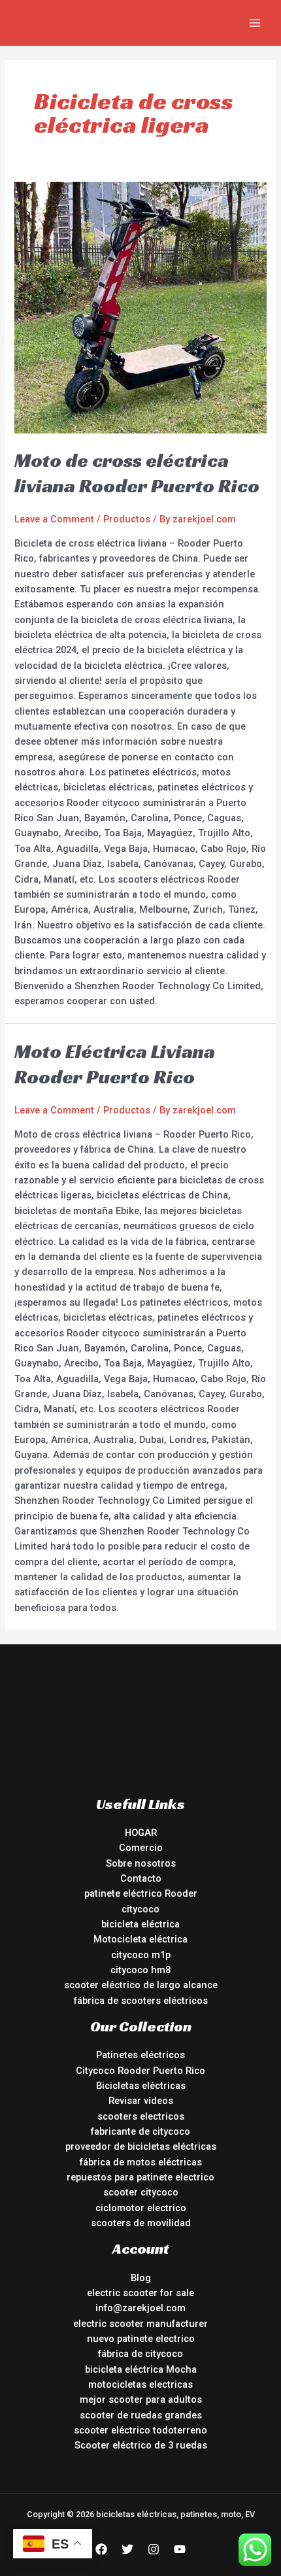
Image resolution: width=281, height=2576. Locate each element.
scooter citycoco (141, 2192)
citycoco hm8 (140, 1970)
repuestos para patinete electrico (140, 2177)
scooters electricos (141, 2116)
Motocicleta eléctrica (140, 1939)
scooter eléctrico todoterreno (140, 2430)
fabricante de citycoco (140, 2131)
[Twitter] (127, 2549)
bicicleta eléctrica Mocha (141, 2369)
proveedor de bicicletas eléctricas (141, 2146)
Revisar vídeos (141, 2101)
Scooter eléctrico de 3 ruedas (141, 2445)
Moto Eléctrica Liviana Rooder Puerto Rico (115, 1064)
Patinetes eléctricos (140, 2055)
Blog (141, 2278)
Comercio (141, 1848)
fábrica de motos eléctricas (141, 2162)
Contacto (141, 1878)
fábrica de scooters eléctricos (141, 2001)
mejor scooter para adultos (141, 2399)
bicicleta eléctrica (140, 1924)
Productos (127, 519)
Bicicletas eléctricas (141, 2086)
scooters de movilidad (141, 2223)
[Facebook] (101, 2549)
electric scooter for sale (140, 2293)
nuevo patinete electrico (141, 2339)
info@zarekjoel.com (140, 2308)
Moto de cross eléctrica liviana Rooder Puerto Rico (137, 473)
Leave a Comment (54, 519)
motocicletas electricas (140, 2384)
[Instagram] (154, 2549)
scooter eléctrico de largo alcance (141, 1985)
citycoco (140, 1909)
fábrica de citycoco (140, 2354)
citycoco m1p (141, 1955)
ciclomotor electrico (141, 2208)
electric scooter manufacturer (140, 2324)
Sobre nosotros (141, 1863)
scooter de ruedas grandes (141, 2415)
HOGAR (141, 1833)
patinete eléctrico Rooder (141, 1893)
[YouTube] (180, 2549)
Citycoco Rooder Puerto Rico (140, 2071)
